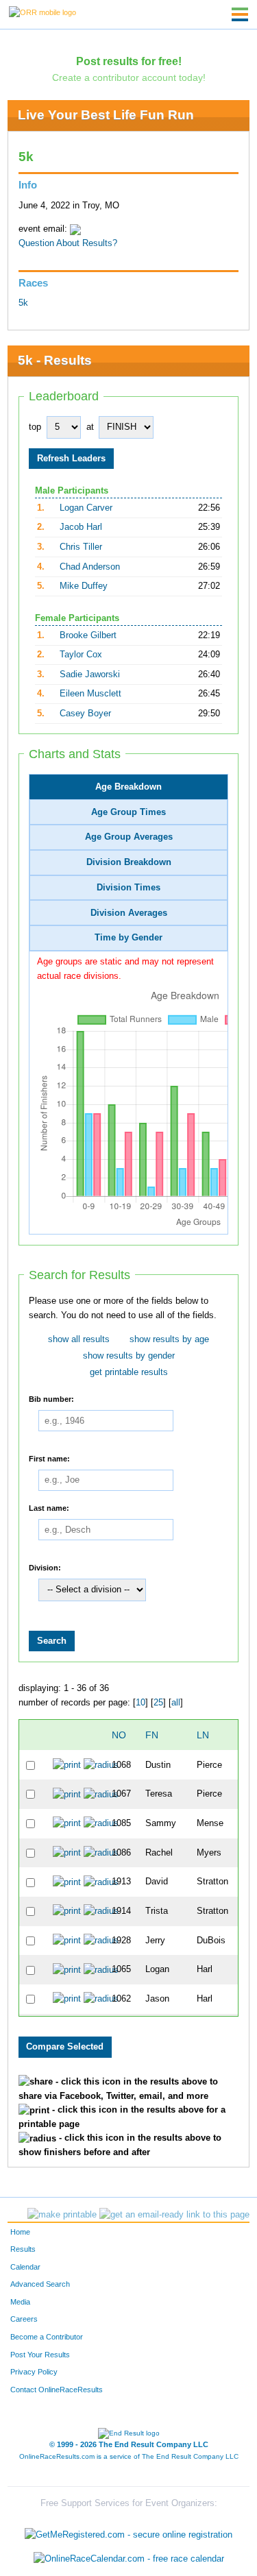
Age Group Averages (129, 837)
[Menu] (240, 14)
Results (23, 2249)
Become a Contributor (47, 2337)
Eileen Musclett (90, 694)
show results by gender (129, 1356)
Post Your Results (40, 2355)
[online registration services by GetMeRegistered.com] (128, 2531)
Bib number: (51, 1398)
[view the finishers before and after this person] (101, 1764)
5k (23, 303)
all (176, 1703)
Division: (45, 1567)
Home (20, 2232)
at (90, 427)
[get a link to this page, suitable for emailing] (174, 2215)
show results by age (169, 1339)
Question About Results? (68, 243)
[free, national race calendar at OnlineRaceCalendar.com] (129, 2559)
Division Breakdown (129, 862)
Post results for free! (129, 61)
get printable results (129, 1372)
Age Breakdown (128, 787)
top (35, 427)
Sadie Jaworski (90, 675)
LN (203, 1735)
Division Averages (129, 913)
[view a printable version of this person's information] (67, 1764)
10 (140, 1703)
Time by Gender (128, 938)
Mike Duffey (84, 586)
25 (158, 1703)
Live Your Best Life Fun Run (106, 115)
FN (152, 1735)
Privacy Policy (34, 2372)
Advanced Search (40, 2284)
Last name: (49, 1507)
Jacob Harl (81, 527)
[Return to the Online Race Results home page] (42, 12)
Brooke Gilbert (88, 635)
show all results (79, 1339)
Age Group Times (128, 812)
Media (20, 2302)
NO (119, 1735)
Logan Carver (86, 508)
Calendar (25, 2267)
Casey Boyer (85, 714)
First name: (49, 1458)
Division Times (128, 888)
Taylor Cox (81, 655)
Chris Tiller (81, 547)
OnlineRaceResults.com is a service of (129, 2456)
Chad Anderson (90, 567)
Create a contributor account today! (129, 77)
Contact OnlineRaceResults (57, 2390)
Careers (24, 2319)
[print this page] (62, 2215)
